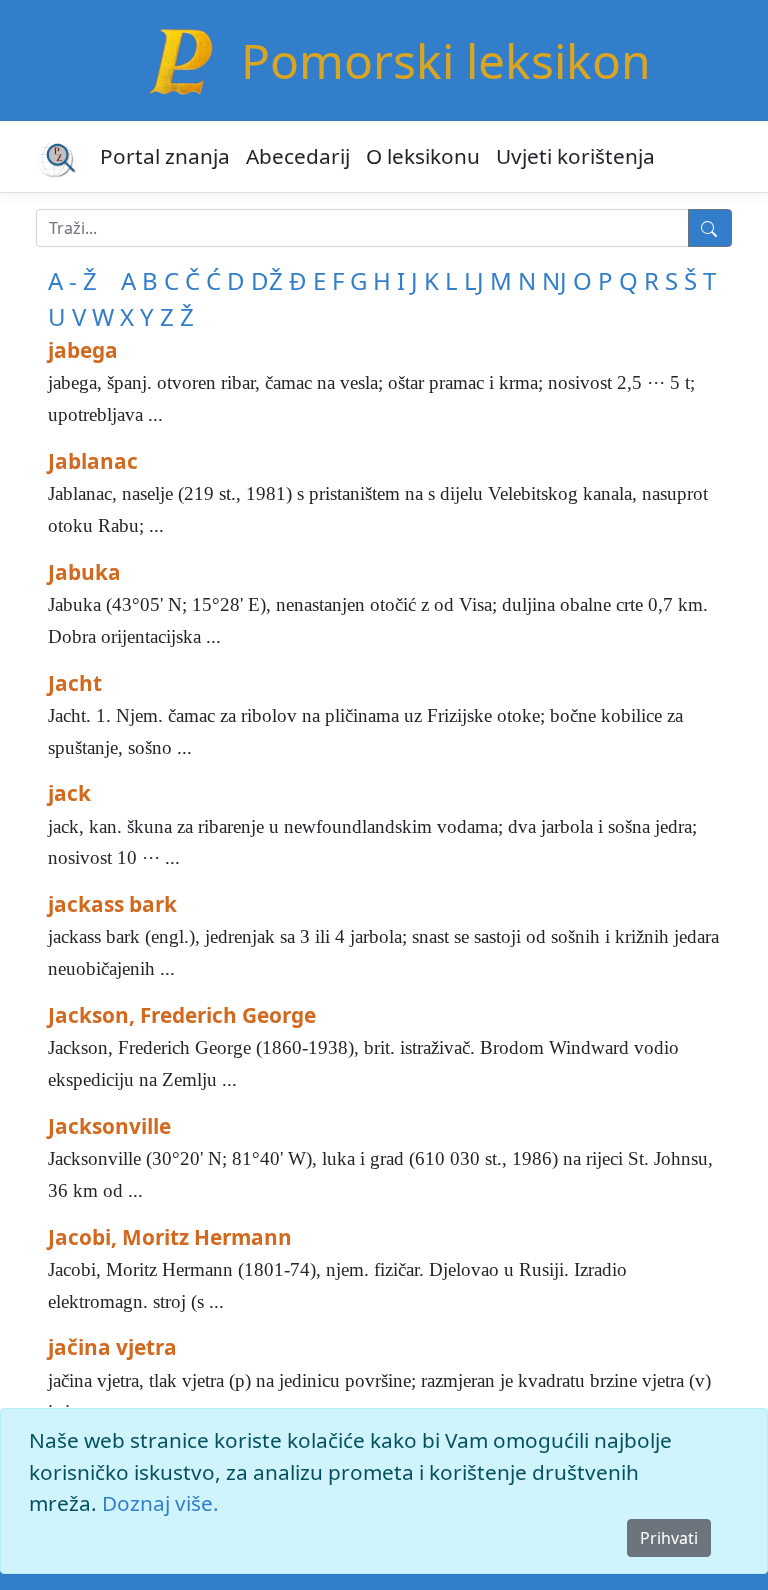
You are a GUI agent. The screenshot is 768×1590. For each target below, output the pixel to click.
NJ (554, 280)
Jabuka (84, 572)
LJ (474, 280)
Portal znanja (165, 156)
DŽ (267, 280)
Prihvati (669, 1538)
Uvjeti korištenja (575, 156)
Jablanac (93, 461)
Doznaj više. (160, 1503)
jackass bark (112, 904)
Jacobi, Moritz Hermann (170, 1237)
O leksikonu (423, 156)
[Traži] (710, 228)
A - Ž (72, 280)
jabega (83, 350)
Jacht (75, 683)
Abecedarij (298, 156)
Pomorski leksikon (446, 60)
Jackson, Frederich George (182, 1015)
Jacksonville (109, 1126)
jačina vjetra (112, 1347)
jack (69, 793)
